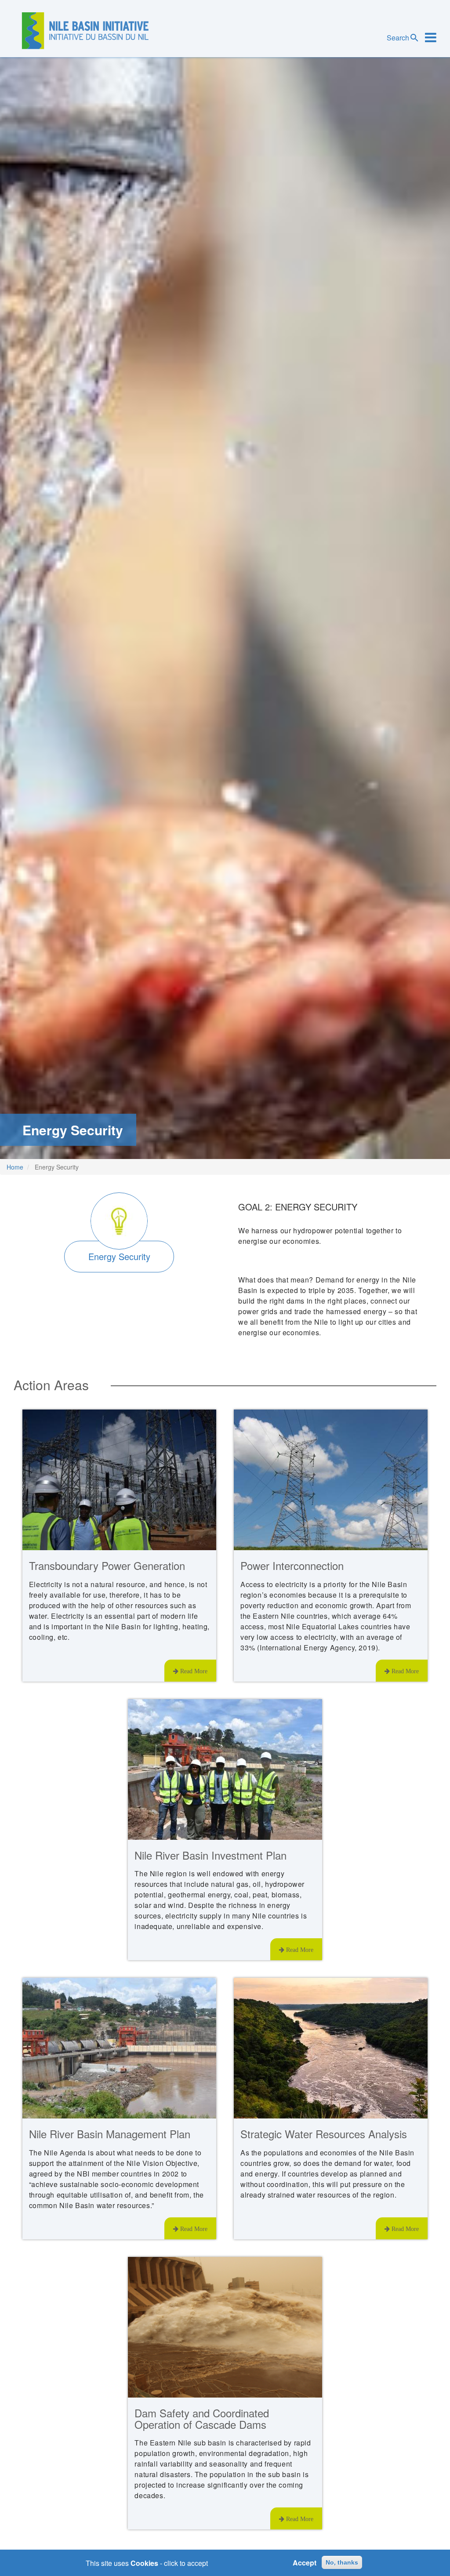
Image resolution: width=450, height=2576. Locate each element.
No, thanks (342, 2562)
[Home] (85, 31)
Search (398, 38)
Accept (305, 2563)
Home (15, 1167)
